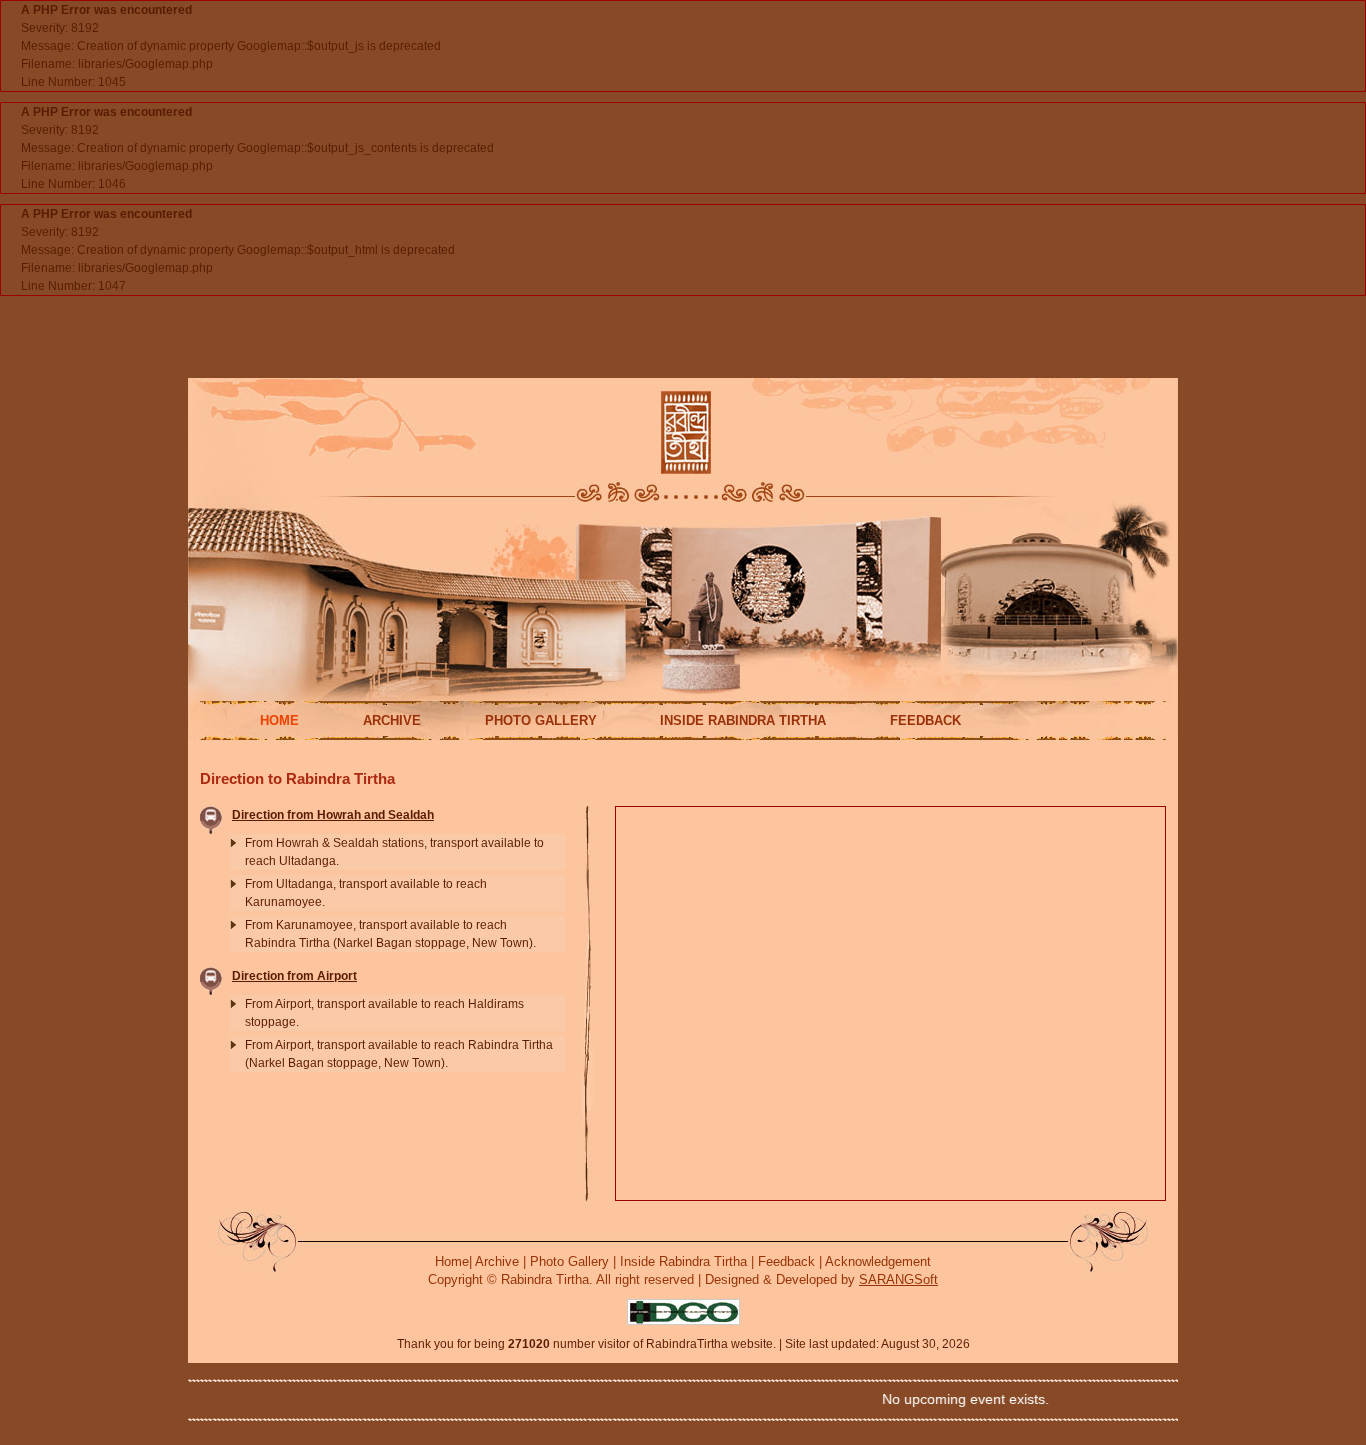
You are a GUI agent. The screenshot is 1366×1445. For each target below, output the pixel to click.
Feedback (786, 1261)
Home (452, 1261)
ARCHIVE (392, 720)
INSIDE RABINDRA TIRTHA (743, 720)
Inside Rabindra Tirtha (683, 1261)
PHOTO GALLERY (541, 720)
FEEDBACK (925, 720)
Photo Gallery (569, 1261)
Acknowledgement (878, 1261)
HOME (279, 720)
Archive (497, 1261)
